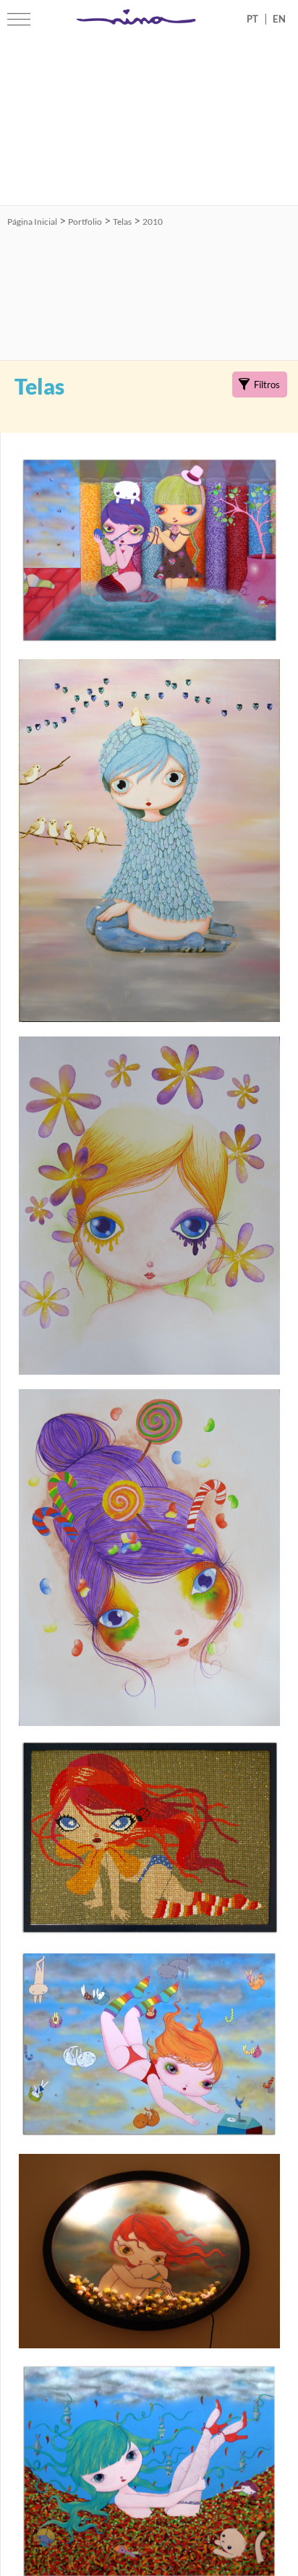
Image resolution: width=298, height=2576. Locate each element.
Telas (122, 222)
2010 (153, 222)
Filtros (267, 385)
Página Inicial (32, 222)
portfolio (85, 222)
